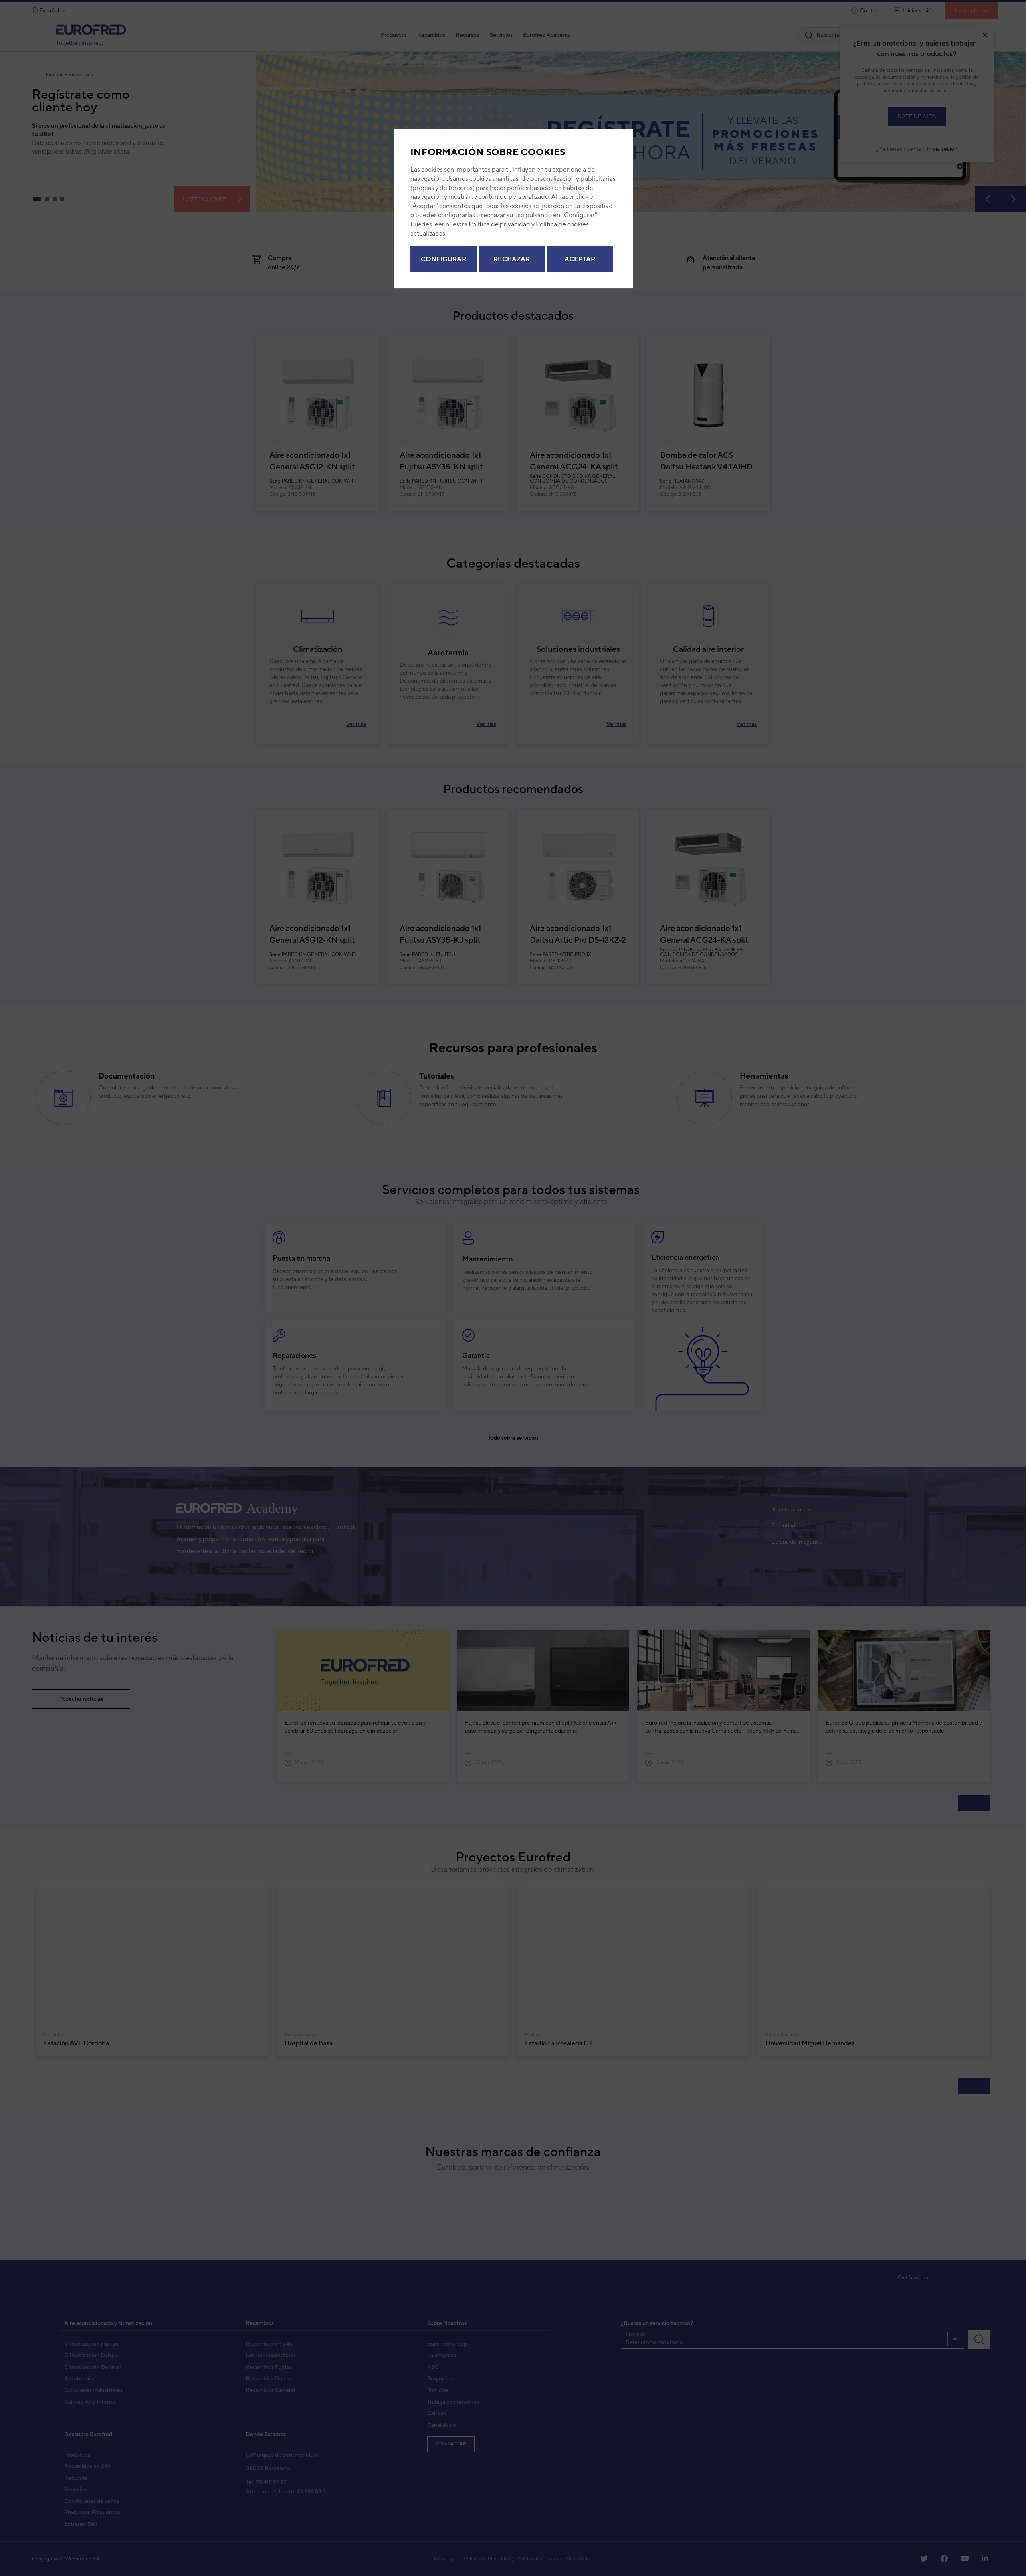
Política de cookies (562, 226)
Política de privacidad (499, 226)
